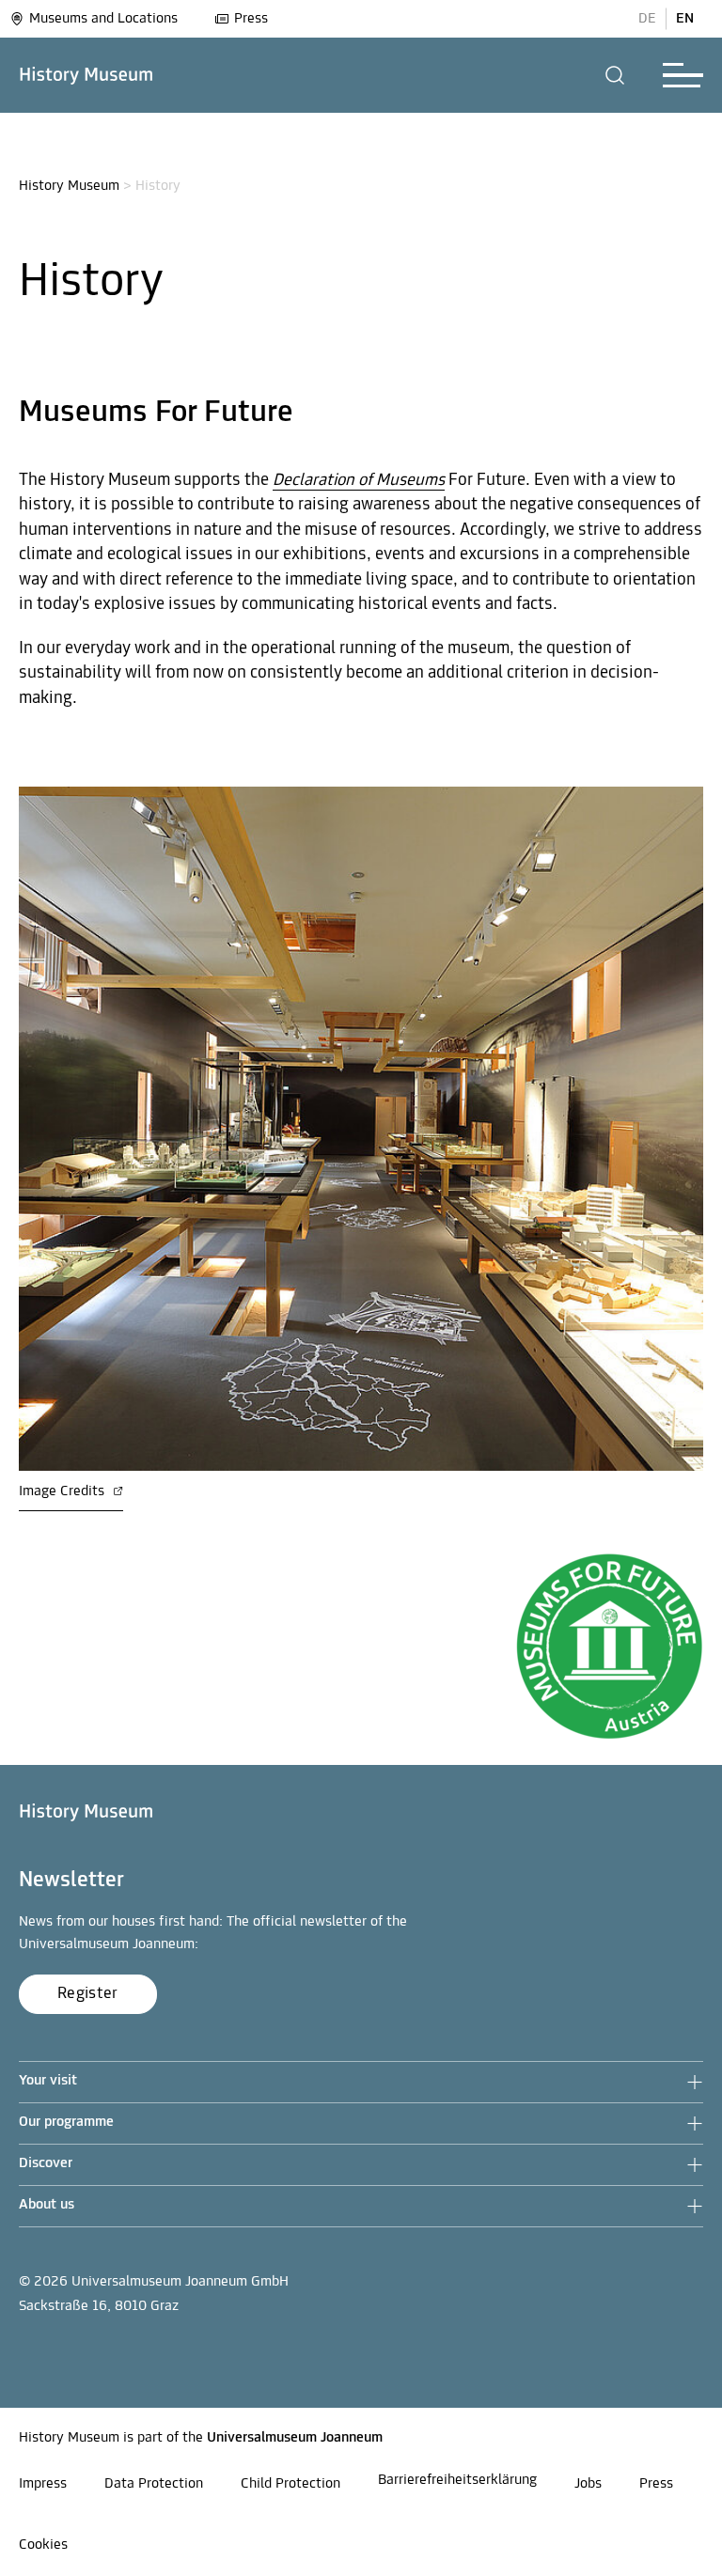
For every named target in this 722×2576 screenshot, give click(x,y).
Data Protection (154, 2484)
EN (685, 19)
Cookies (43, 2545)
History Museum (69, 186)
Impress (43, 2484)
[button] (615, 75)
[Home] (86, 76)
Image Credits (63, 1491)
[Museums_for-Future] (609, 1650)
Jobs (588, 2484)
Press (251, 19)
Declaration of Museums (359, 481)
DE (647, 19)
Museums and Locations (103, 19)
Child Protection (290, 2484)
